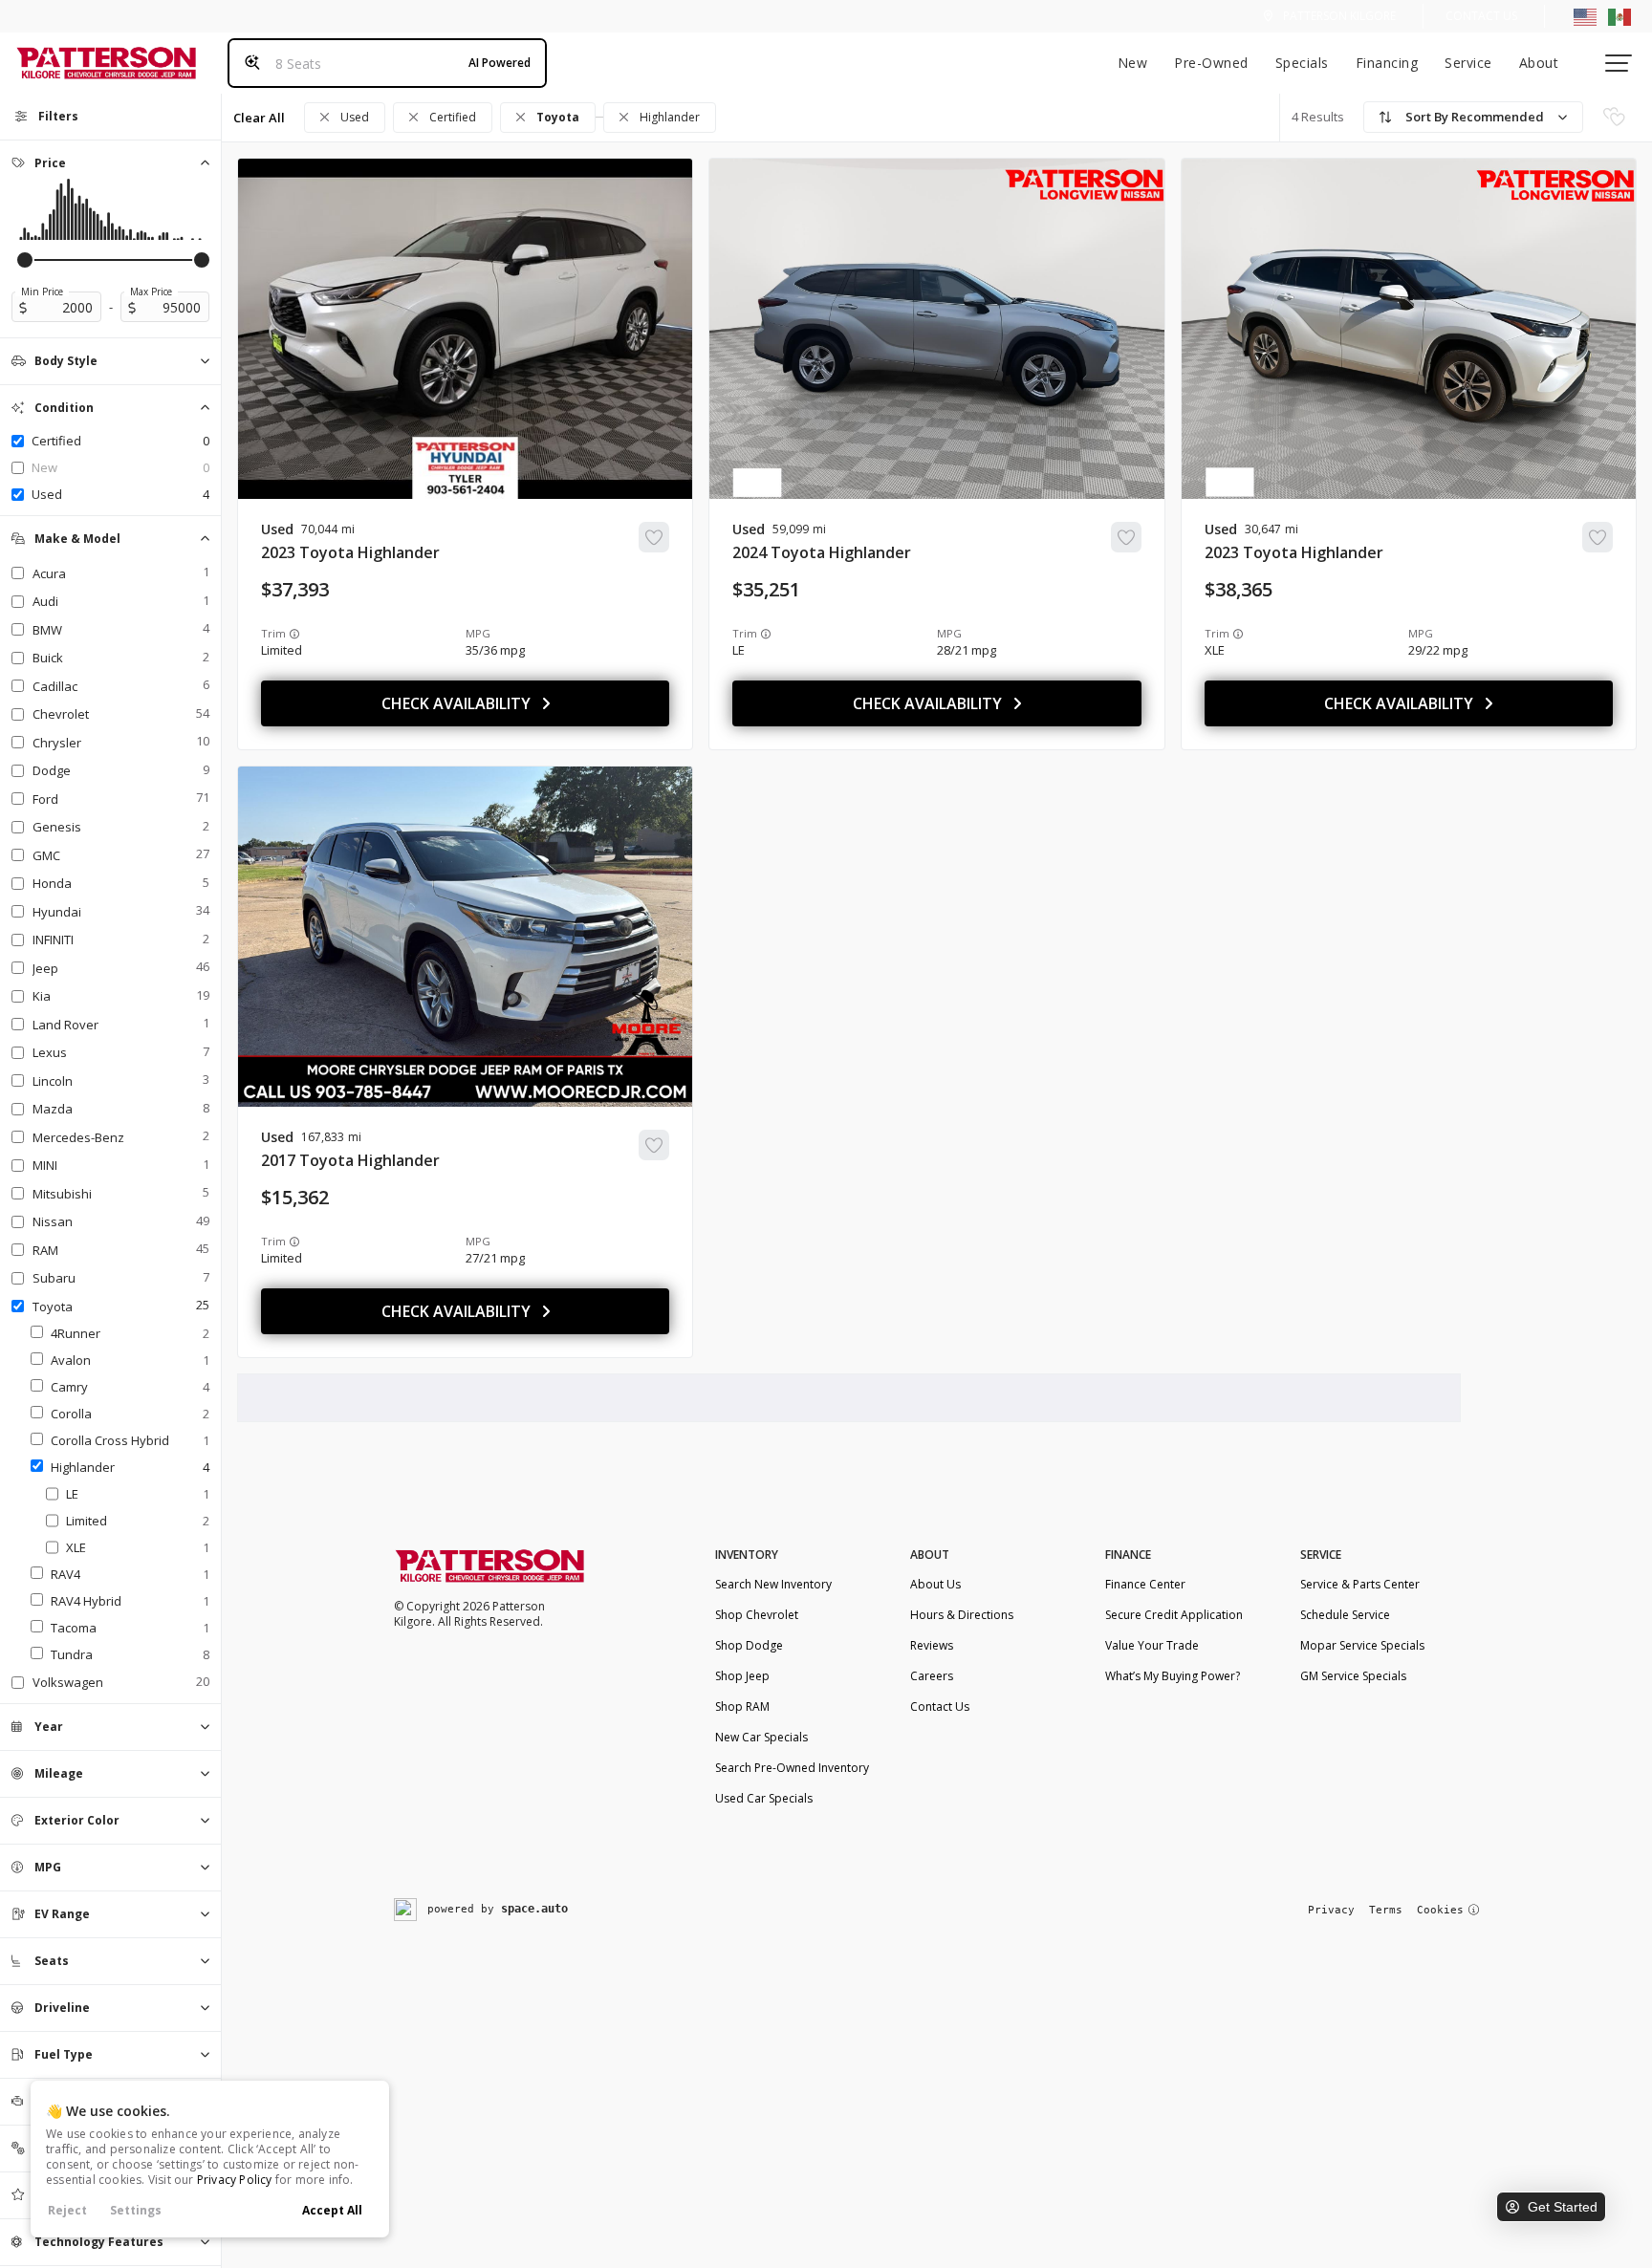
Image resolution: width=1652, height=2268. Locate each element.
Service (1468, 63)
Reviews (932, 1645)
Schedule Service (1345, 1615)
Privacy (1331, 1910)
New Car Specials (761, 1737)
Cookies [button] (1440, 1910)
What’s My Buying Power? (1173, 1676)
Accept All (332, 2210)
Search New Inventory (773, 1584)
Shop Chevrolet (757, 1615)
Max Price (151, 292)
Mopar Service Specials (1362, 1645)
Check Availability (456, 703)
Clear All (259, 118)
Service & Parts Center (1360, 1584)
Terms (1386, 1910)
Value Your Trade (1152, 1645)
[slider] (25, 260)
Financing (1387, 63)
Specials (1302, 63)
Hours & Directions (962, 1615)
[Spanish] (1619, 16)
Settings (136, 2210)
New (1133, 63)
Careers (932, 1676)
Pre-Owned (1211, 63)
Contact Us (1481, 16)
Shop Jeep (742, 1676)
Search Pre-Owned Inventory (792, 1768)
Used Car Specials (764, 1798)
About (1539, 63)
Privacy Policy (235, 2180)
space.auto (534, 1909)
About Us (935, 1584)
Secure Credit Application (1174, 1615)
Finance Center (1145, 1584)
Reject (67, 2210)
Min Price (42, 292)
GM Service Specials (1353, 1676)
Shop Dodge (749, 1645)
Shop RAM (742, 1706)
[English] (1585, 16)
